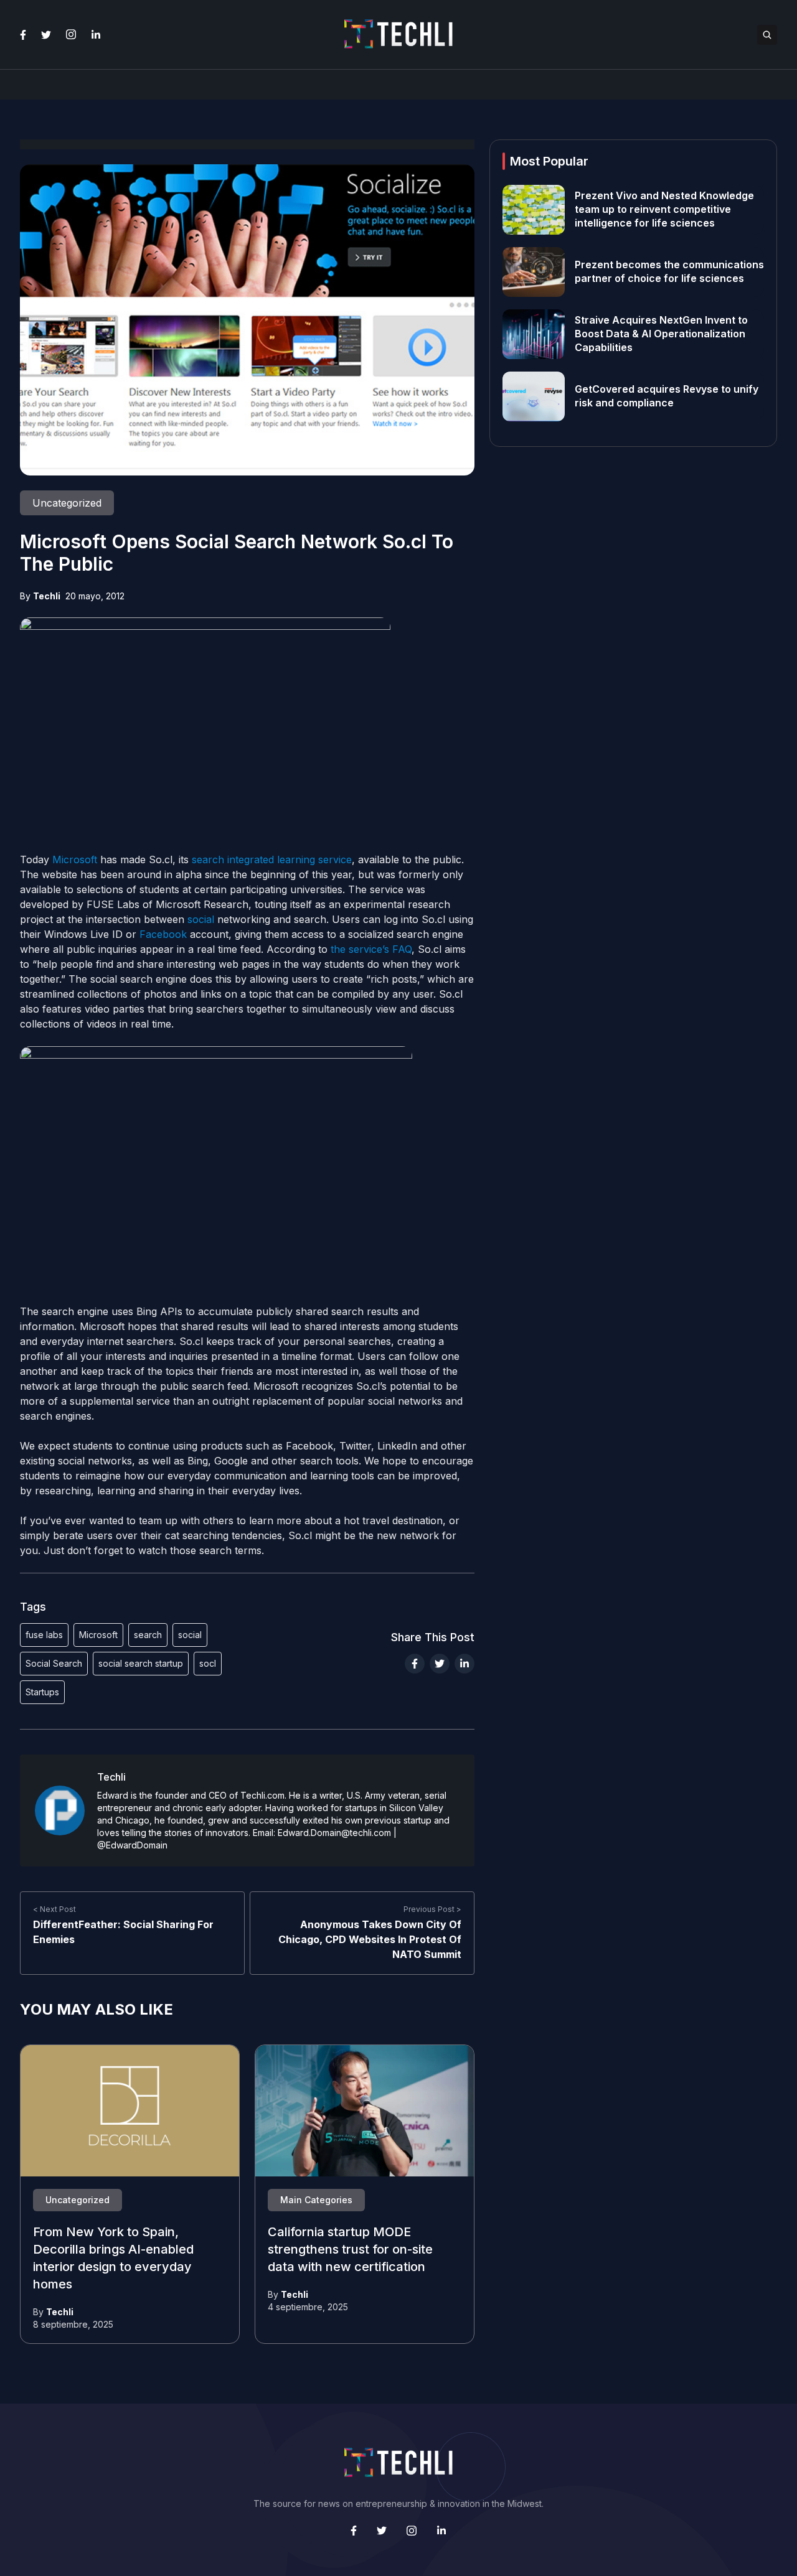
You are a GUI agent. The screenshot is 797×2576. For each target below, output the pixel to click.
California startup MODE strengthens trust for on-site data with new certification (350, 2250)
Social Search (54, 1663)
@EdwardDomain (132, 1845)
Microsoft (75, 859)
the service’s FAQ (371, 949)
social (201, 919)
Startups (42, 1692)
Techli (47, 596)
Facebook (163, 934)
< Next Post (54, 1909)
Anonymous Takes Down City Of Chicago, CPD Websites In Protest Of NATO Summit (370, 1939)
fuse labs (44, 1635)
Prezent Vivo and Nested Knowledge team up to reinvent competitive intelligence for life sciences (664, 210)
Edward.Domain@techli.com (334, 1833)
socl (208, 1663)
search (148, 1635)
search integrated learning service (272, 859)
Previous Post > (432, 1909)
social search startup (141, 1663)
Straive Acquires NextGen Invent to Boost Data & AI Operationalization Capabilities (661, 334)
